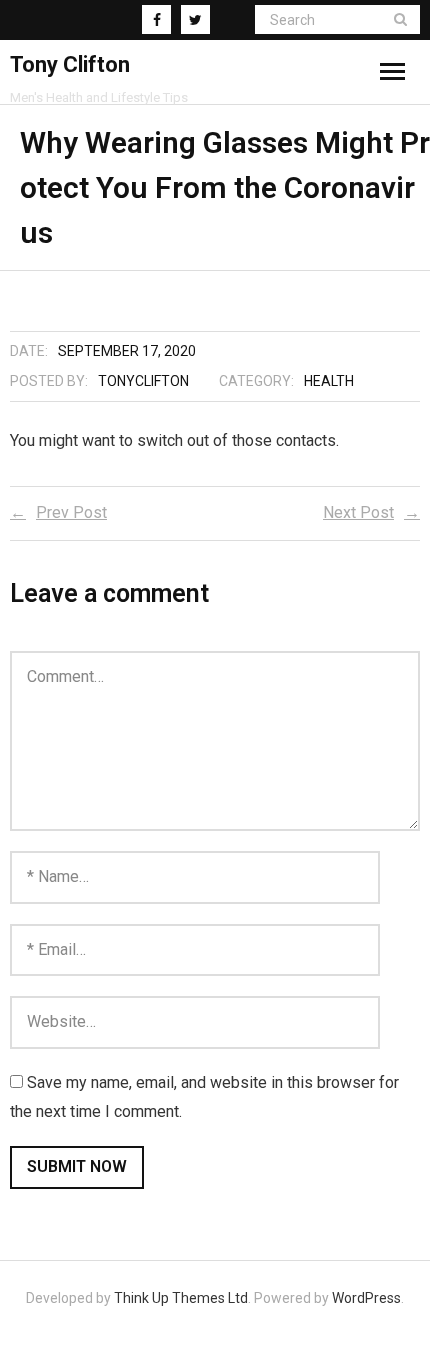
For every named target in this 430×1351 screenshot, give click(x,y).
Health (329, 381)
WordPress (366, 1298)
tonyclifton (143, 381)
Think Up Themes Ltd (181, 1298)
